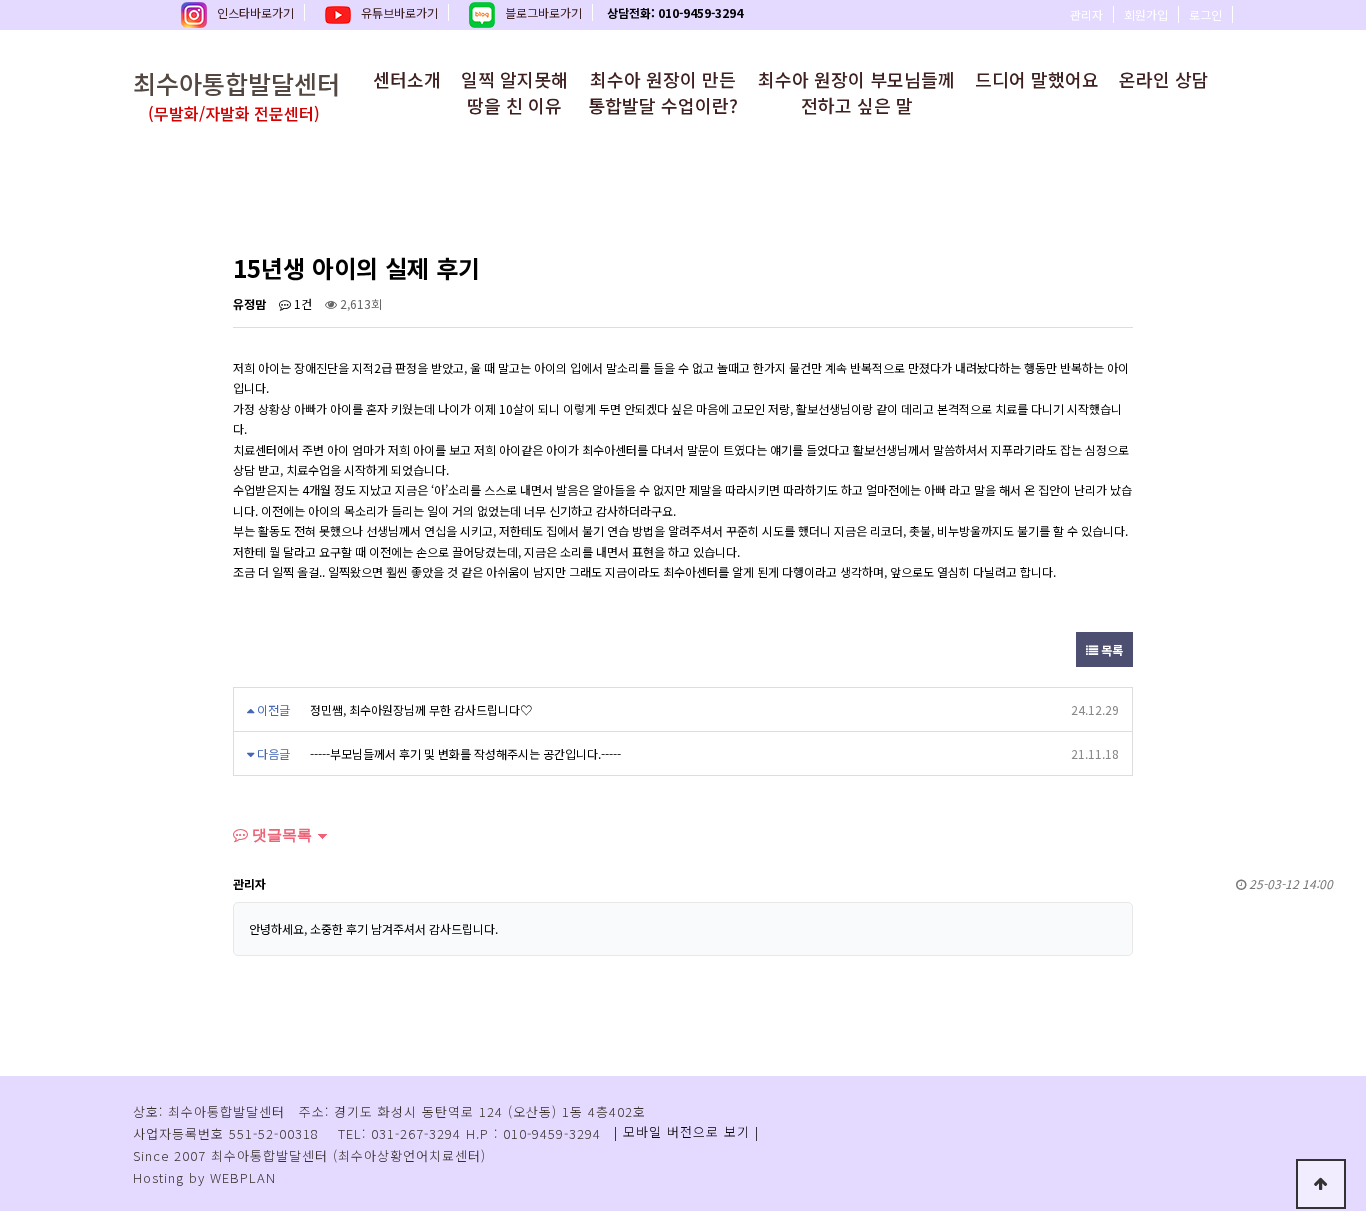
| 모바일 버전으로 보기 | (686, 1131)
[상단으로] (1321, 1184)
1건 (301, 303)
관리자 (1086, 14)
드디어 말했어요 (1037, 79)
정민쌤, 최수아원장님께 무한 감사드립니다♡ (421, 709)
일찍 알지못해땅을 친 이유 (514, 92)
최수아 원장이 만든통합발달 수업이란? (663, 92)
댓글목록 (280, 834)
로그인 (1205, 14)
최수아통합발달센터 (236, 95)
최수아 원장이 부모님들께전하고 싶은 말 (856, 92)
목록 (1110, 649)
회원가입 (1146, 14)
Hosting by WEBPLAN (204, 1177)
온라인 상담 (1164, 79)
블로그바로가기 (543, 12)
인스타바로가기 (255, 12)
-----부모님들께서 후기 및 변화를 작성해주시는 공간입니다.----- (465, 753)
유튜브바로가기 (399, 12)
